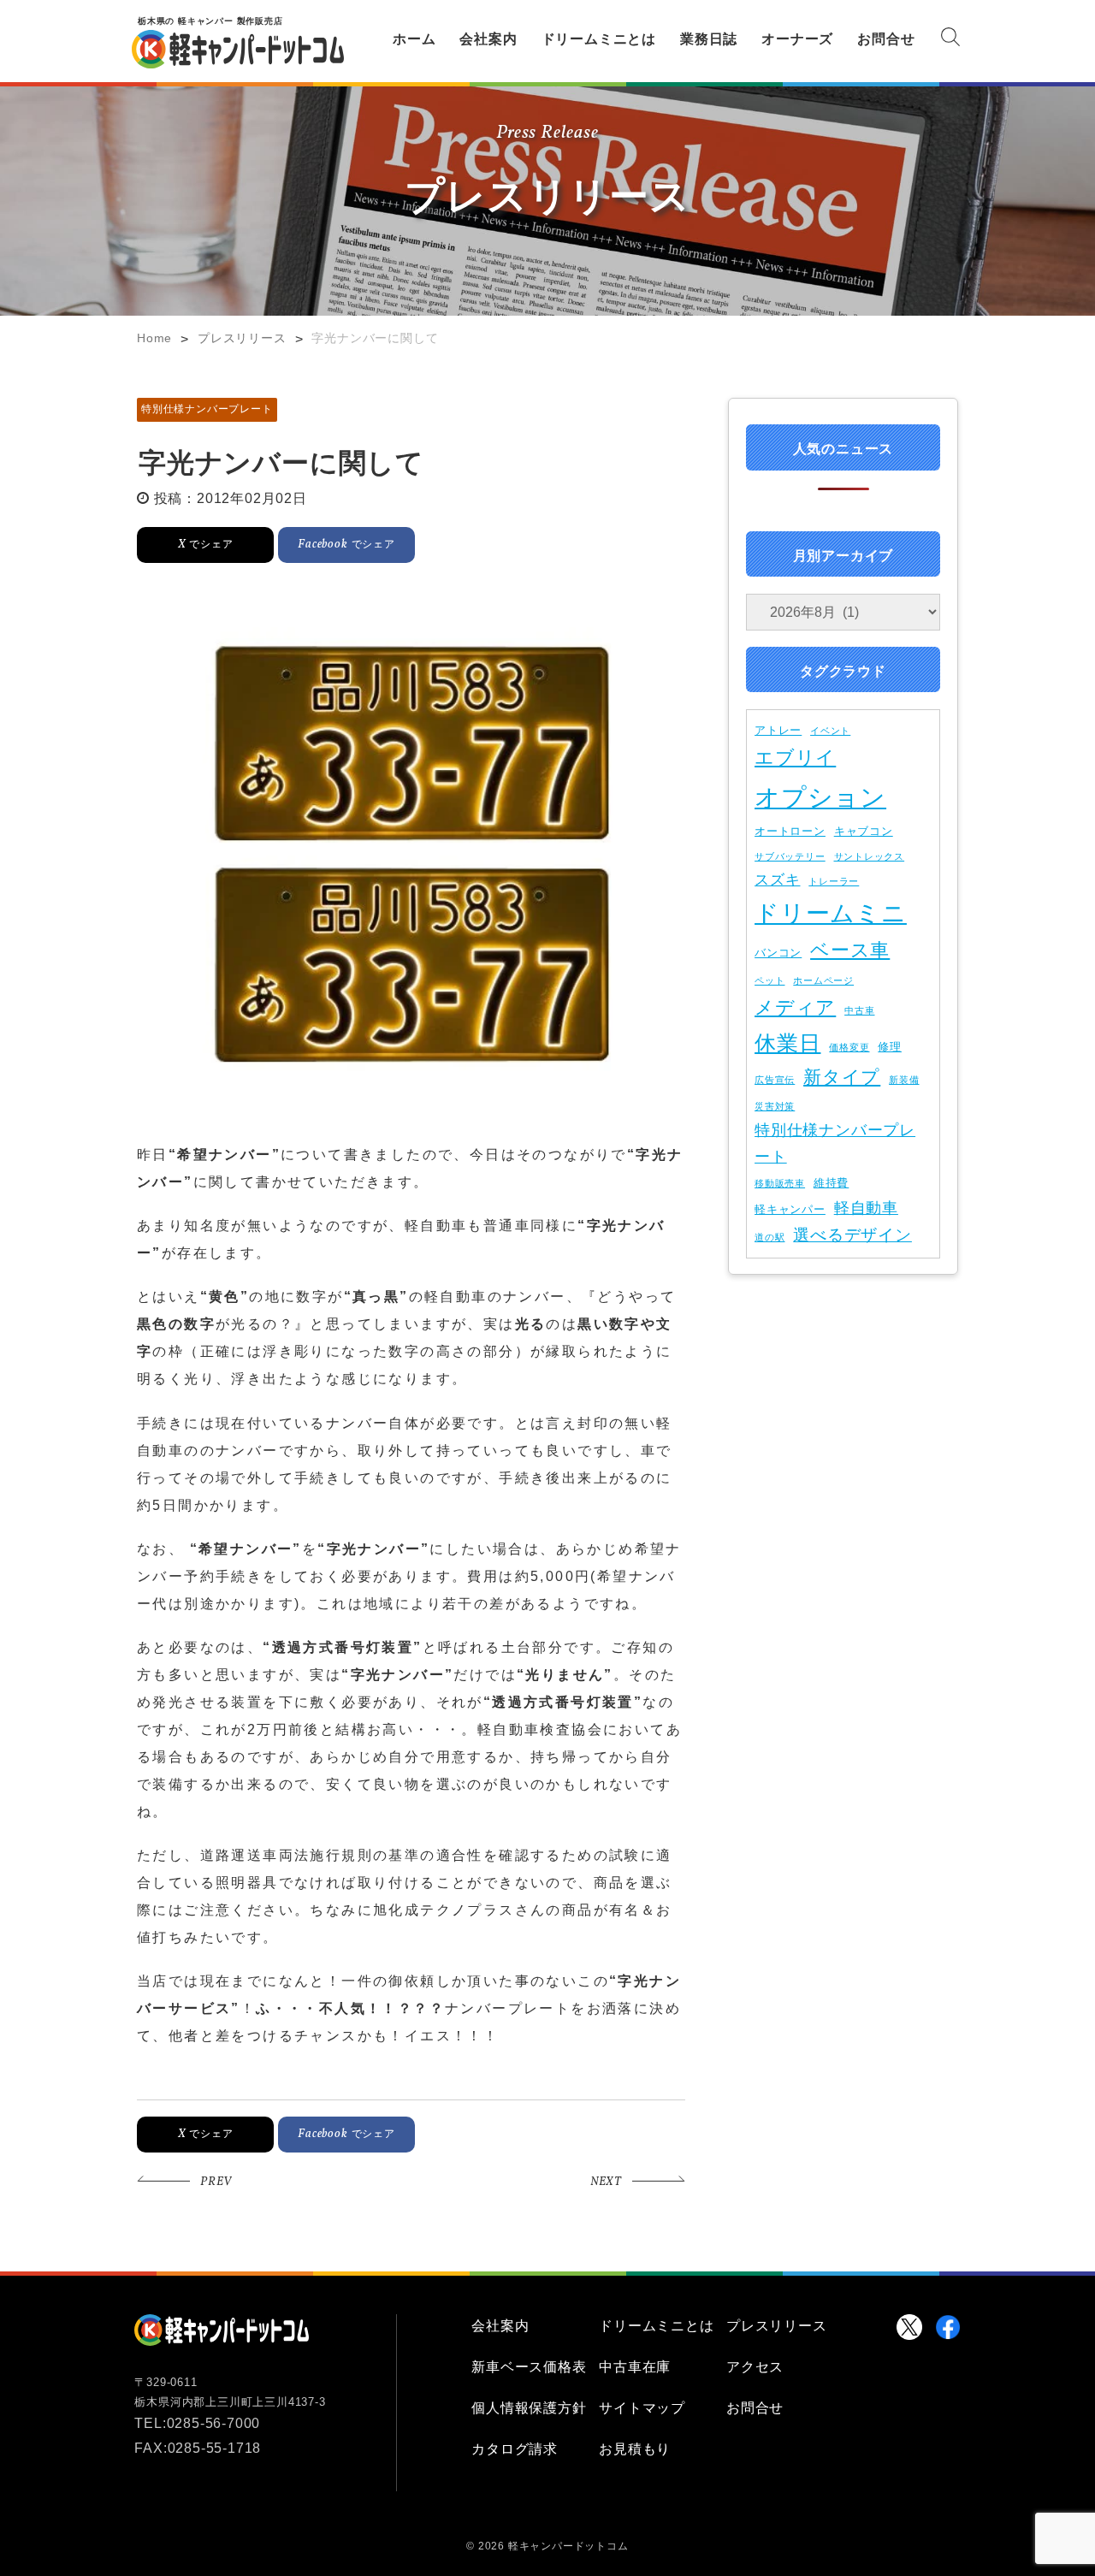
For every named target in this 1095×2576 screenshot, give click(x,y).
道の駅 (769, 1237)
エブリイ (795, 758)
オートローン (790, 831)
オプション (820, 797)
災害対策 (775, 1106)
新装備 (904, 1080)
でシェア (206, 544)
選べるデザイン (852, 1235)
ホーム (414, 39)
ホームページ (823, 980)
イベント (830, 731)
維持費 (831, 1183)
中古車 (859, 1010)
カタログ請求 (515, 2449)
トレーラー (834, 881)
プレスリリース (777, 2326)
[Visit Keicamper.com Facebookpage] (948, 2327)
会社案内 (488, 39)
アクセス (755, 2367)
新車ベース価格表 (529, 2367)
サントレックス (870, 856)
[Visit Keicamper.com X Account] (909, 2327)
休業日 (787, 1043)
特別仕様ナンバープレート (207, 409)
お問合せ (886, 39)
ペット (769, 980)
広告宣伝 (775, 1080)
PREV (216, 2182)
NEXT (606, 2182)
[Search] (950, 40)
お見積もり (635, 2449)
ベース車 (850, 950)
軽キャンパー (790, 1209)
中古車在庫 (635, 2367)
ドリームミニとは (599, 39)
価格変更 (849, 1047)
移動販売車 (780, 1183)
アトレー (778, 730)
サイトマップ (642, 2408)
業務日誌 (709, 39)
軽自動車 (866, 1208)
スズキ (777, 879)
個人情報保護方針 (529, 2408)
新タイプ (842, 1077)
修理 (890, 1047)
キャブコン (864, 831)
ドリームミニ (831, 913)
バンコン (778, 953)
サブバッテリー (790, 856)
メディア (795, 1007)
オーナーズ (797, 39)
